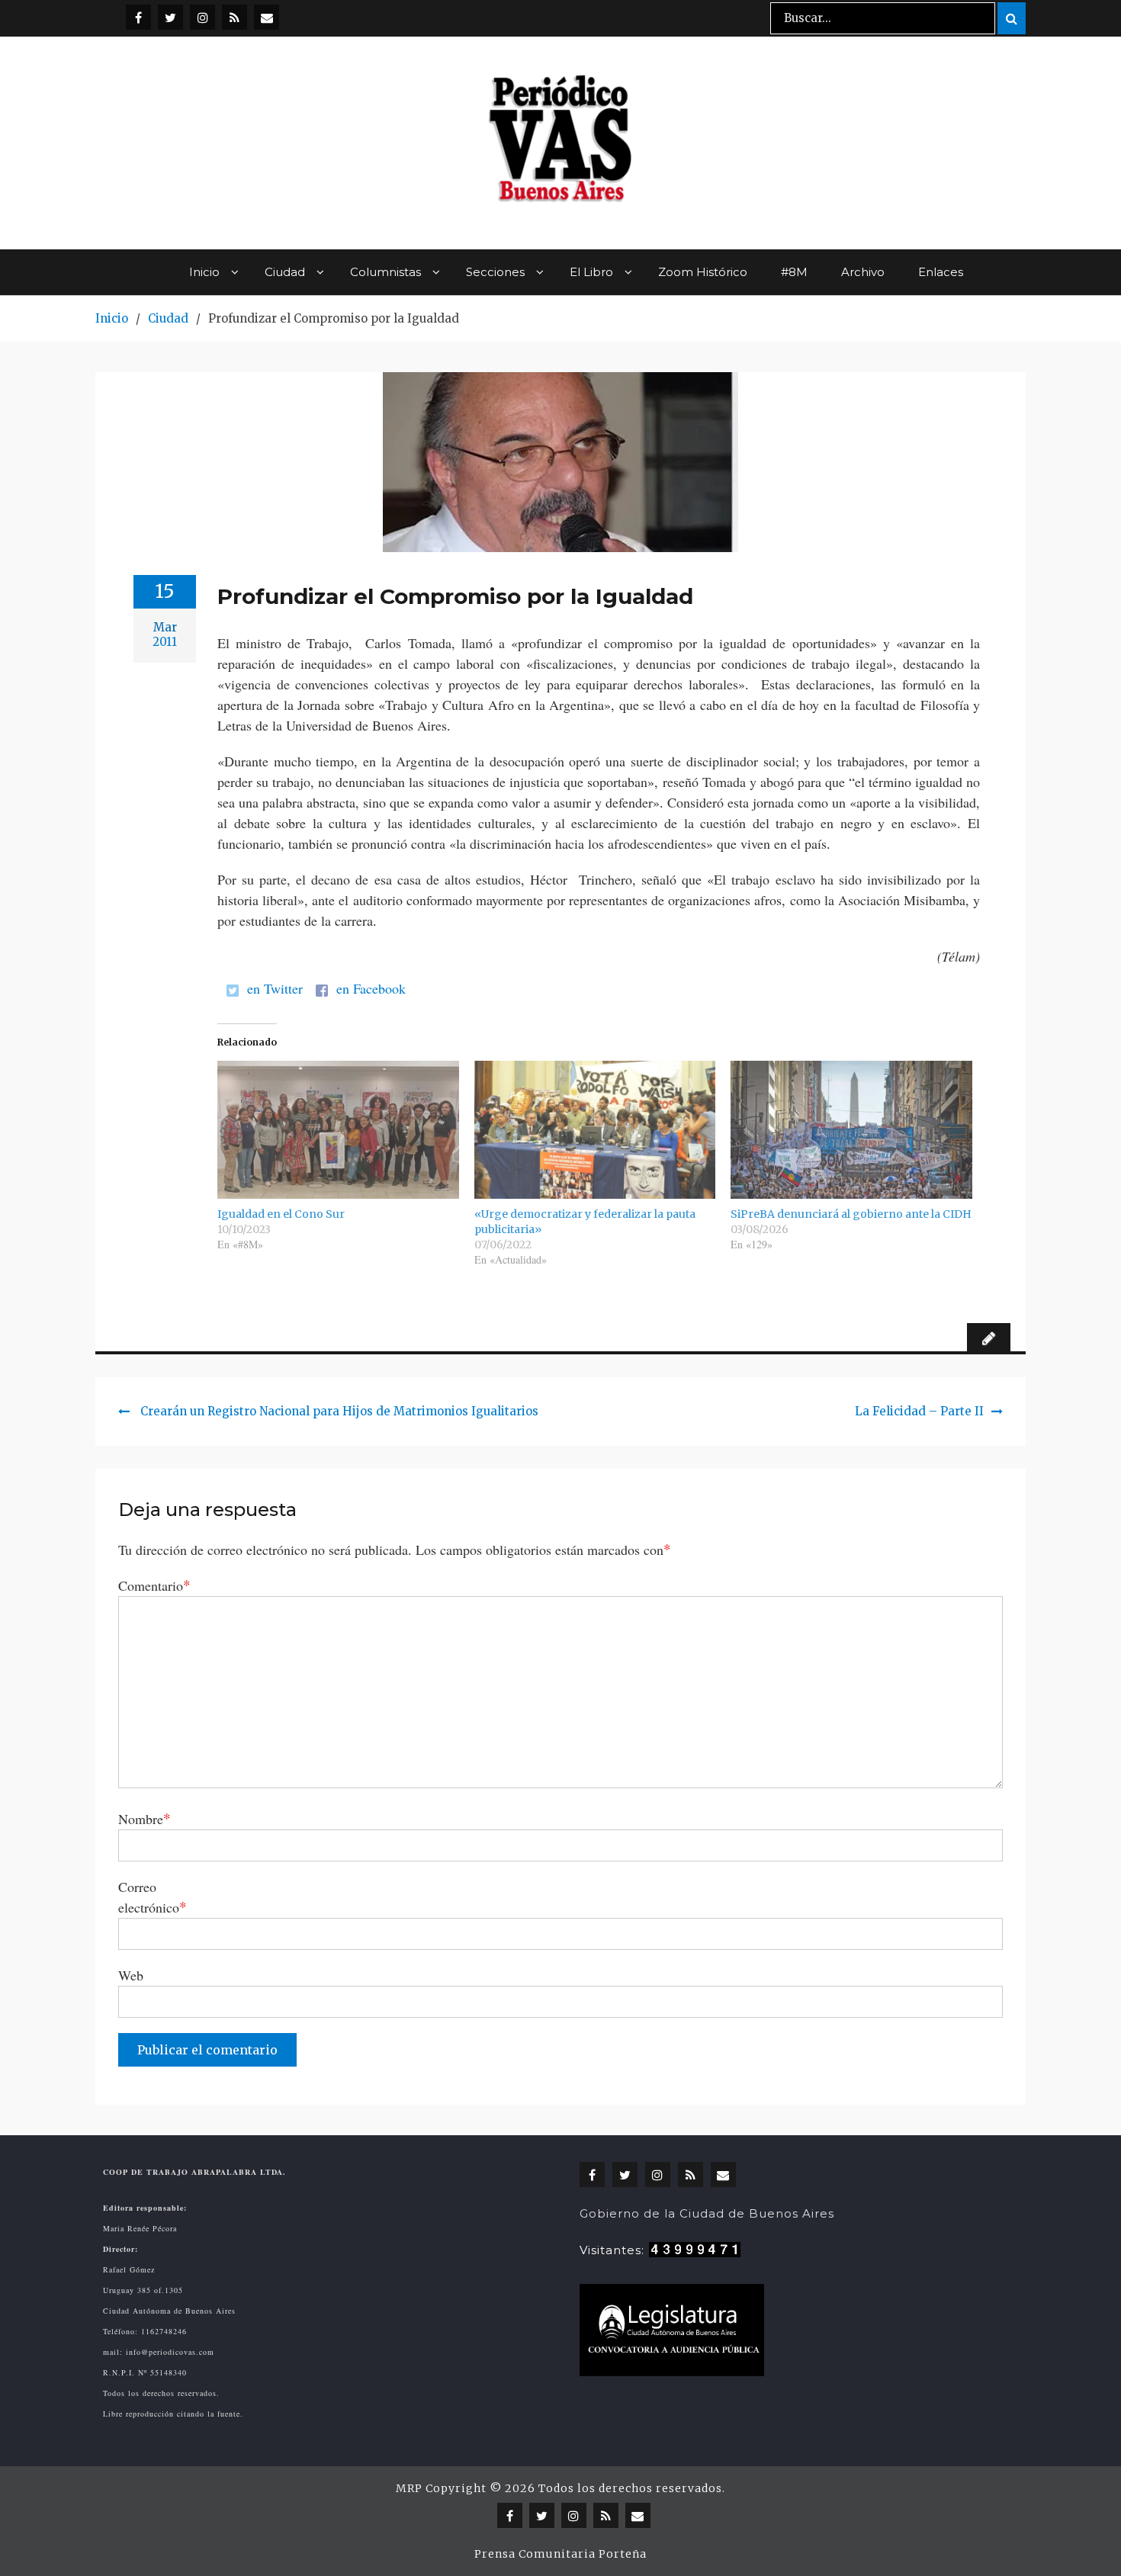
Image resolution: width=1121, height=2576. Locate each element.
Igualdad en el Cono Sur (281, 1214)
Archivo (863, 272)
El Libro (591, 272)
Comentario (154, 1585)
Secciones (495, 272)
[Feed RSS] (234, 17)
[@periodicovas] (138, 17)
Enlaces (941, 272)
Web (131, 1975)
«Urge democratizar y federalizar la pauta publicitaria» (585, 1222)
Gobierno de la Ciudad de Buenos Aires (707, 2213)
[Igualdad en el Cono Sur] (338, 1130)
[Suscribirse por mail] (267, 17)
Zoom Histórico (703, 272)
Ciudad (285, 272)
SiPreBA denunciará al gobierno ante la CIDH (851, 1214)
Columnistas (385, 272)
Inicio (204, 272)
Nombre (145, 1818)
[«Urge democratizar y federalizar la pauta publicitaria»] (595, 1130)
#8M (794, 272)
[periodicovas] (202, 17)
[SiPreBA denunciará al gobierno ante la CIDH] (851, 1130)
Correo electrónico (153, 1897)
